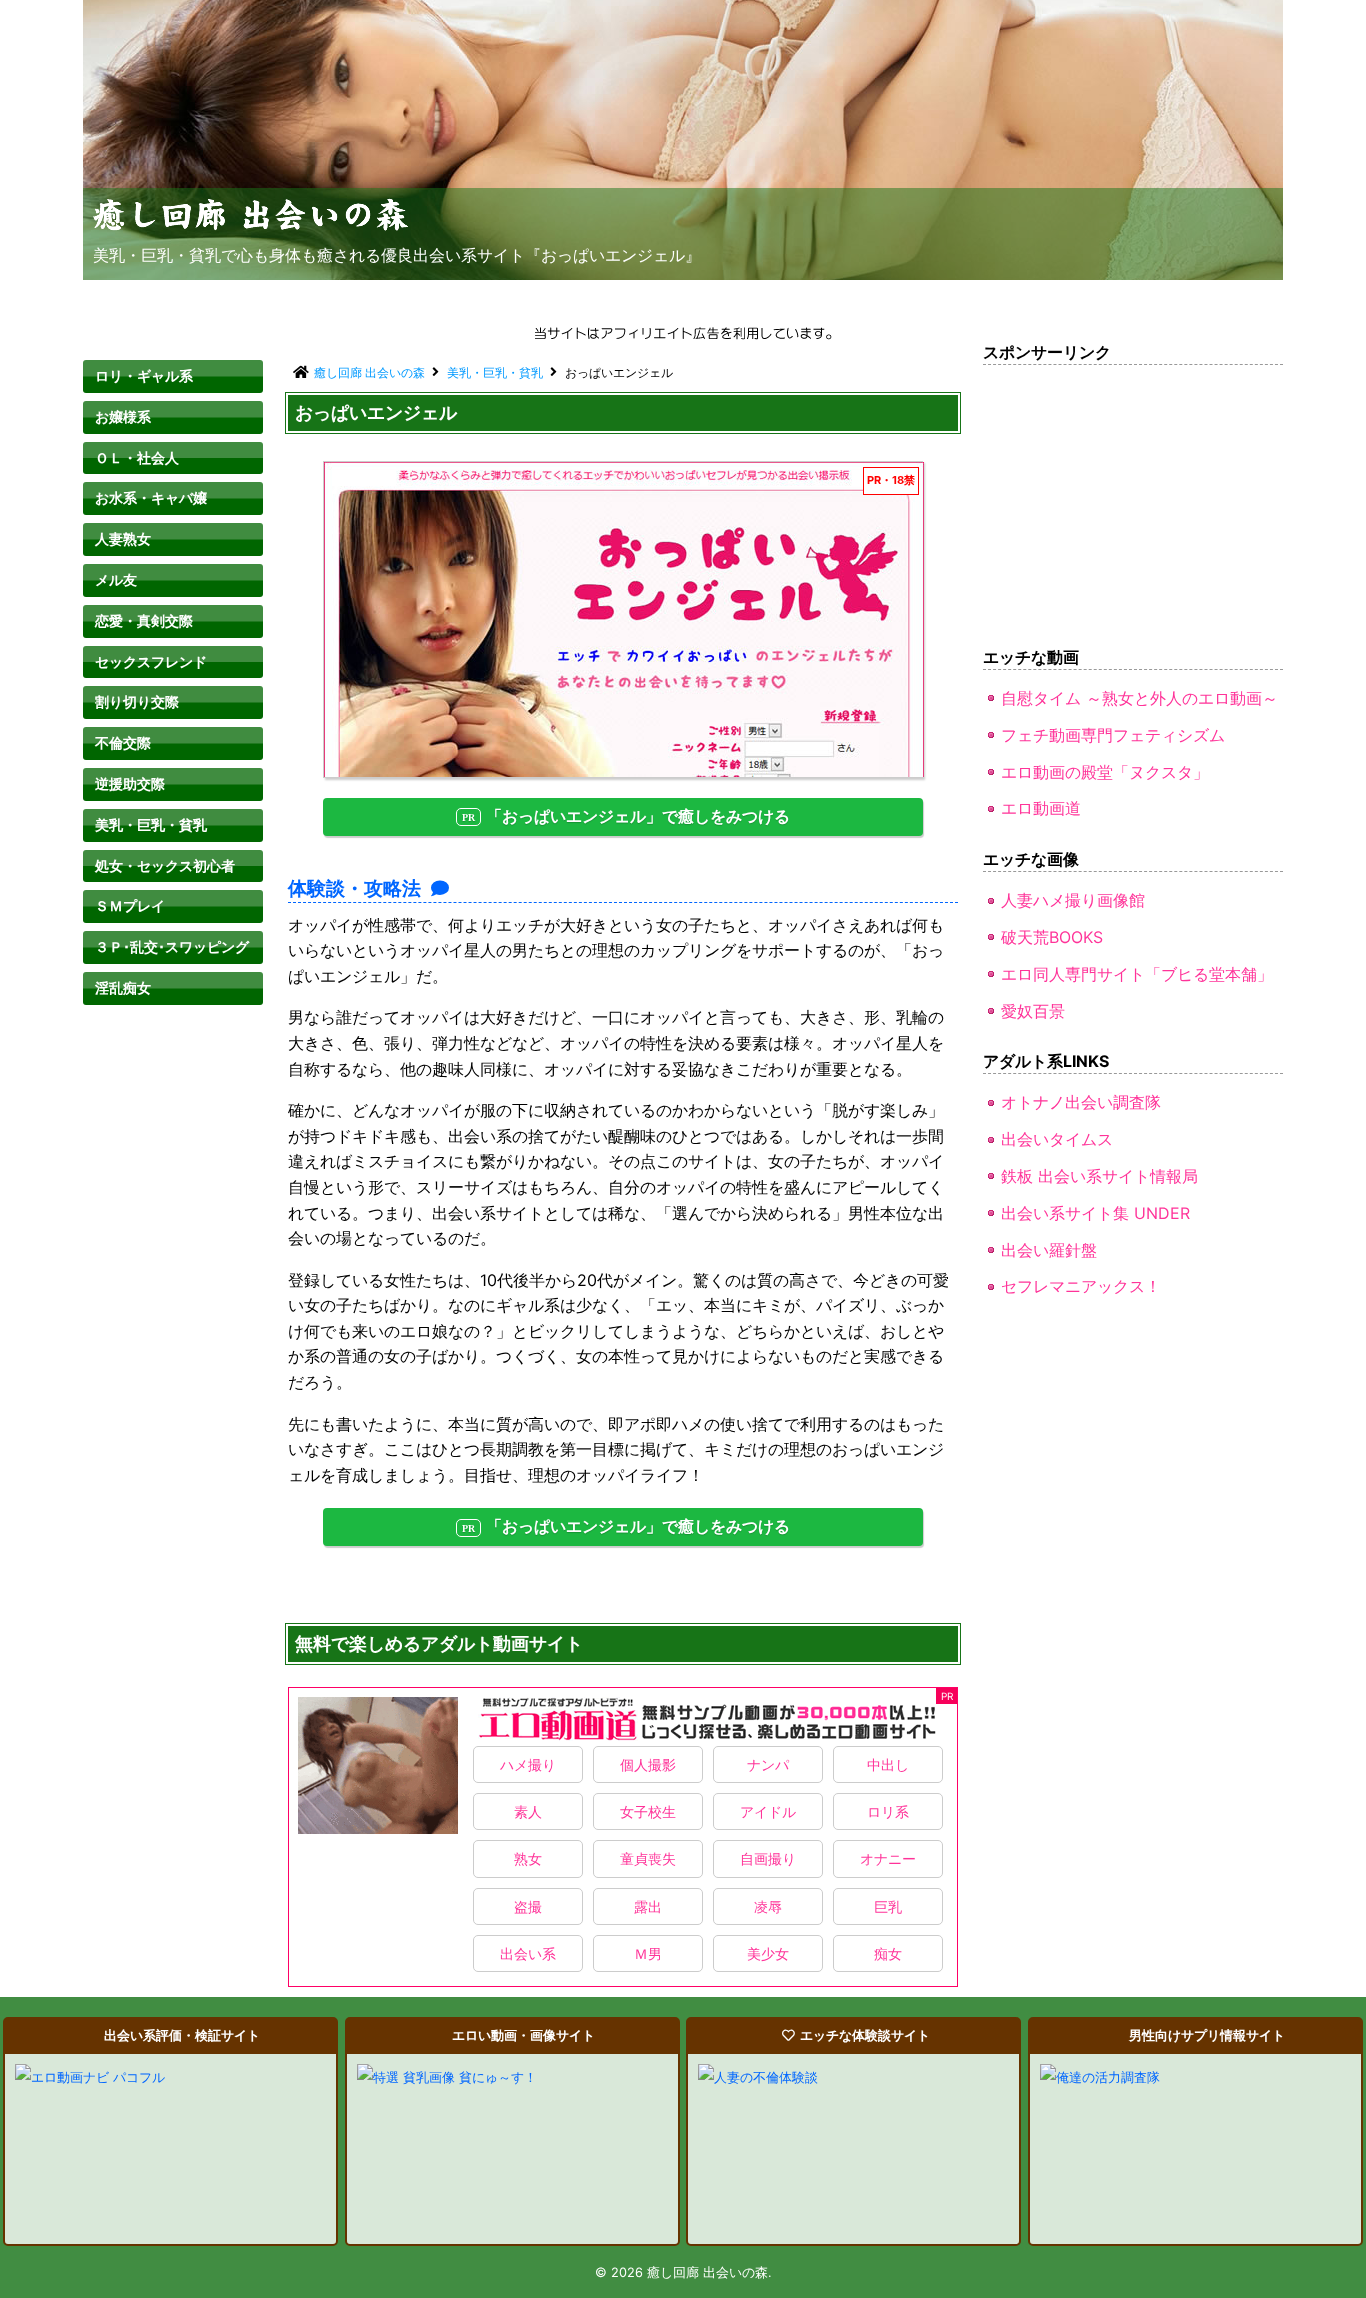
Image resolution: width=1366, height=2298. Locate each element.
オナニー (888, 1858)
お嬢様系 (123, 416)
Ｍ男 (648, 1953)
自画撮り (768, 1858)
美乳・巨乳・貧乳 (151, 824)
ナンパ (768, 1764)
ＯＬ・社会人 (137, 457)
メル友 (116, 579)
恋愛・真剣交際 (144, 620)
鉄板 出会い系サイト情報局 (1099, 1176)
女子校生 (648, 1811)
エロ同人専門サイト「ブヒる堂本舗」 (1137, 974)
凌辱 (768, 1906)
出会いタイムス (1057, 1139)
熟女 (528, 1858)
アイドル (768, 1811)
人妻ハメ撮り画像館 (1073, 900)
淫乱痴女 (123, 987)
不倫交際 (123, 742)
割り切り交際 (137, 701)
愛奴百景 (1033, 1011)
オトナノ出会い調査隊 (1081, 1102)
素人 (528, 1811)
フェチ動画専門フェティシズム (1113, 735)
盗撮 (528, 1906)
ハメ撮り (528, 1764)
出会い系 (528, 1953)
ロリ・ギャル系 (144, 375)
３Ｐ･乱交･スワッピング (172, 946)
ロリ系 (888, 1811)
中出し (888, 1764)
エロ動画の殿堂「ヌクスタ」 (1105, 772)
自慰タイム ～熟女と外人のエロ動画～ (1139, 698)
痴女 (888, 1953)
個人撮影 (648, 1764)
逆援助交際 (130, 783)
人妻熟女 (123, 538)
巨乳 (888, 1906)
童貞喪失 (648, 1858)
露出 (648, 1906)
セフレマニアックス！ (1081, 1286)
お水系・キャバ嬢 (151, 497)
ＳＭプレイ (130, 905)
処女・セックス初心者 (165, 865)
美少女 (768, 1953)
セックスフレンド (151, 661)
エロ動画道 (1041, 808)
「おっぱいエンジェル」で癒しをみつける (638, 816)
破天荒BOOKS (1052, 937)
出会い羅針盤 (1049, 1250)
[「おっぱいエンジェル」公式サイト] (624, 619)
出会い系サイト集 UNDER (1095, 1213)
